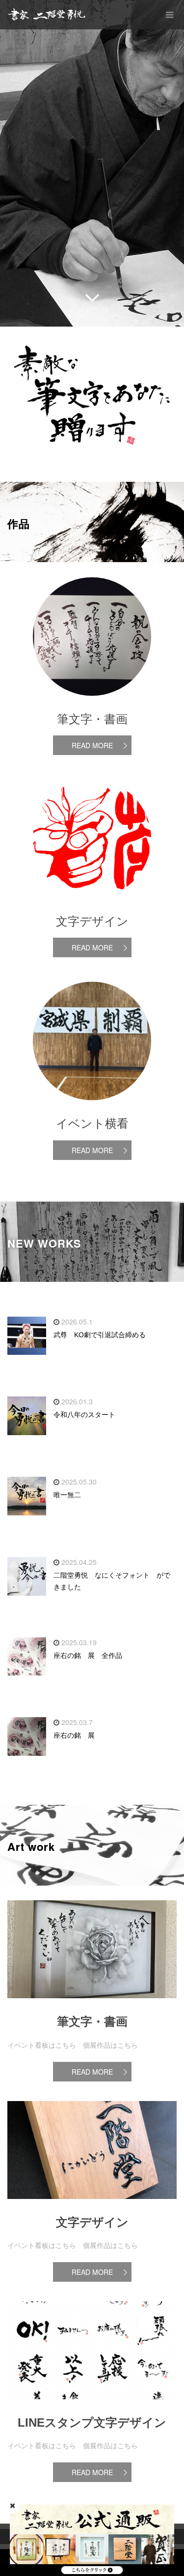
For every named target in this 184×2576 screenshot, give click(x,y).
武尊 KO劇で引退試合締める (100, 1335)
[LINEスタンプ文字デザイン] (92, 2407)
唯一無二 (67, 1495)
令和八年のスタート (84, 1415)
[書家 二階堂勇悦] (47, 15)
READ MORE (92, 745)
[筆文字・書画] (92, 2006)
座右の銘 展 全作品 (88, 1655)
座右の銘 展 (74, 1735)
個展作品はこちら (110, 2045)
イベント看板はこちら (42, 2045)
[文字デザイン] (92, 2206)
